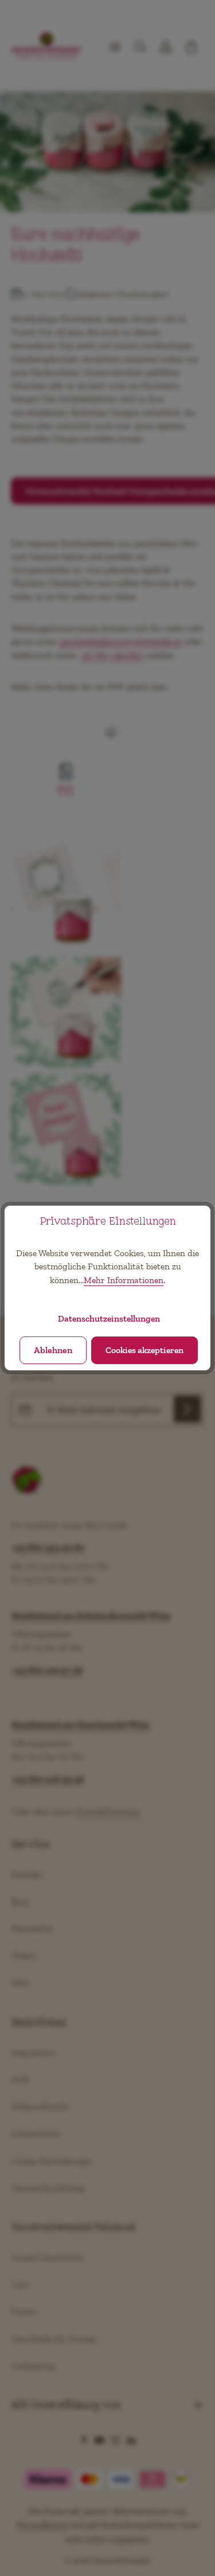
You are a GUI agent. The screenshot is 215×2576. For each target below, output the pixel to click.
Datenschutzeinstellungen (109, 1318)
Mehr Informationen (124, 1280)
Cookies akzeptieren (144, 1350)
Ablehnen (53, 1350)
